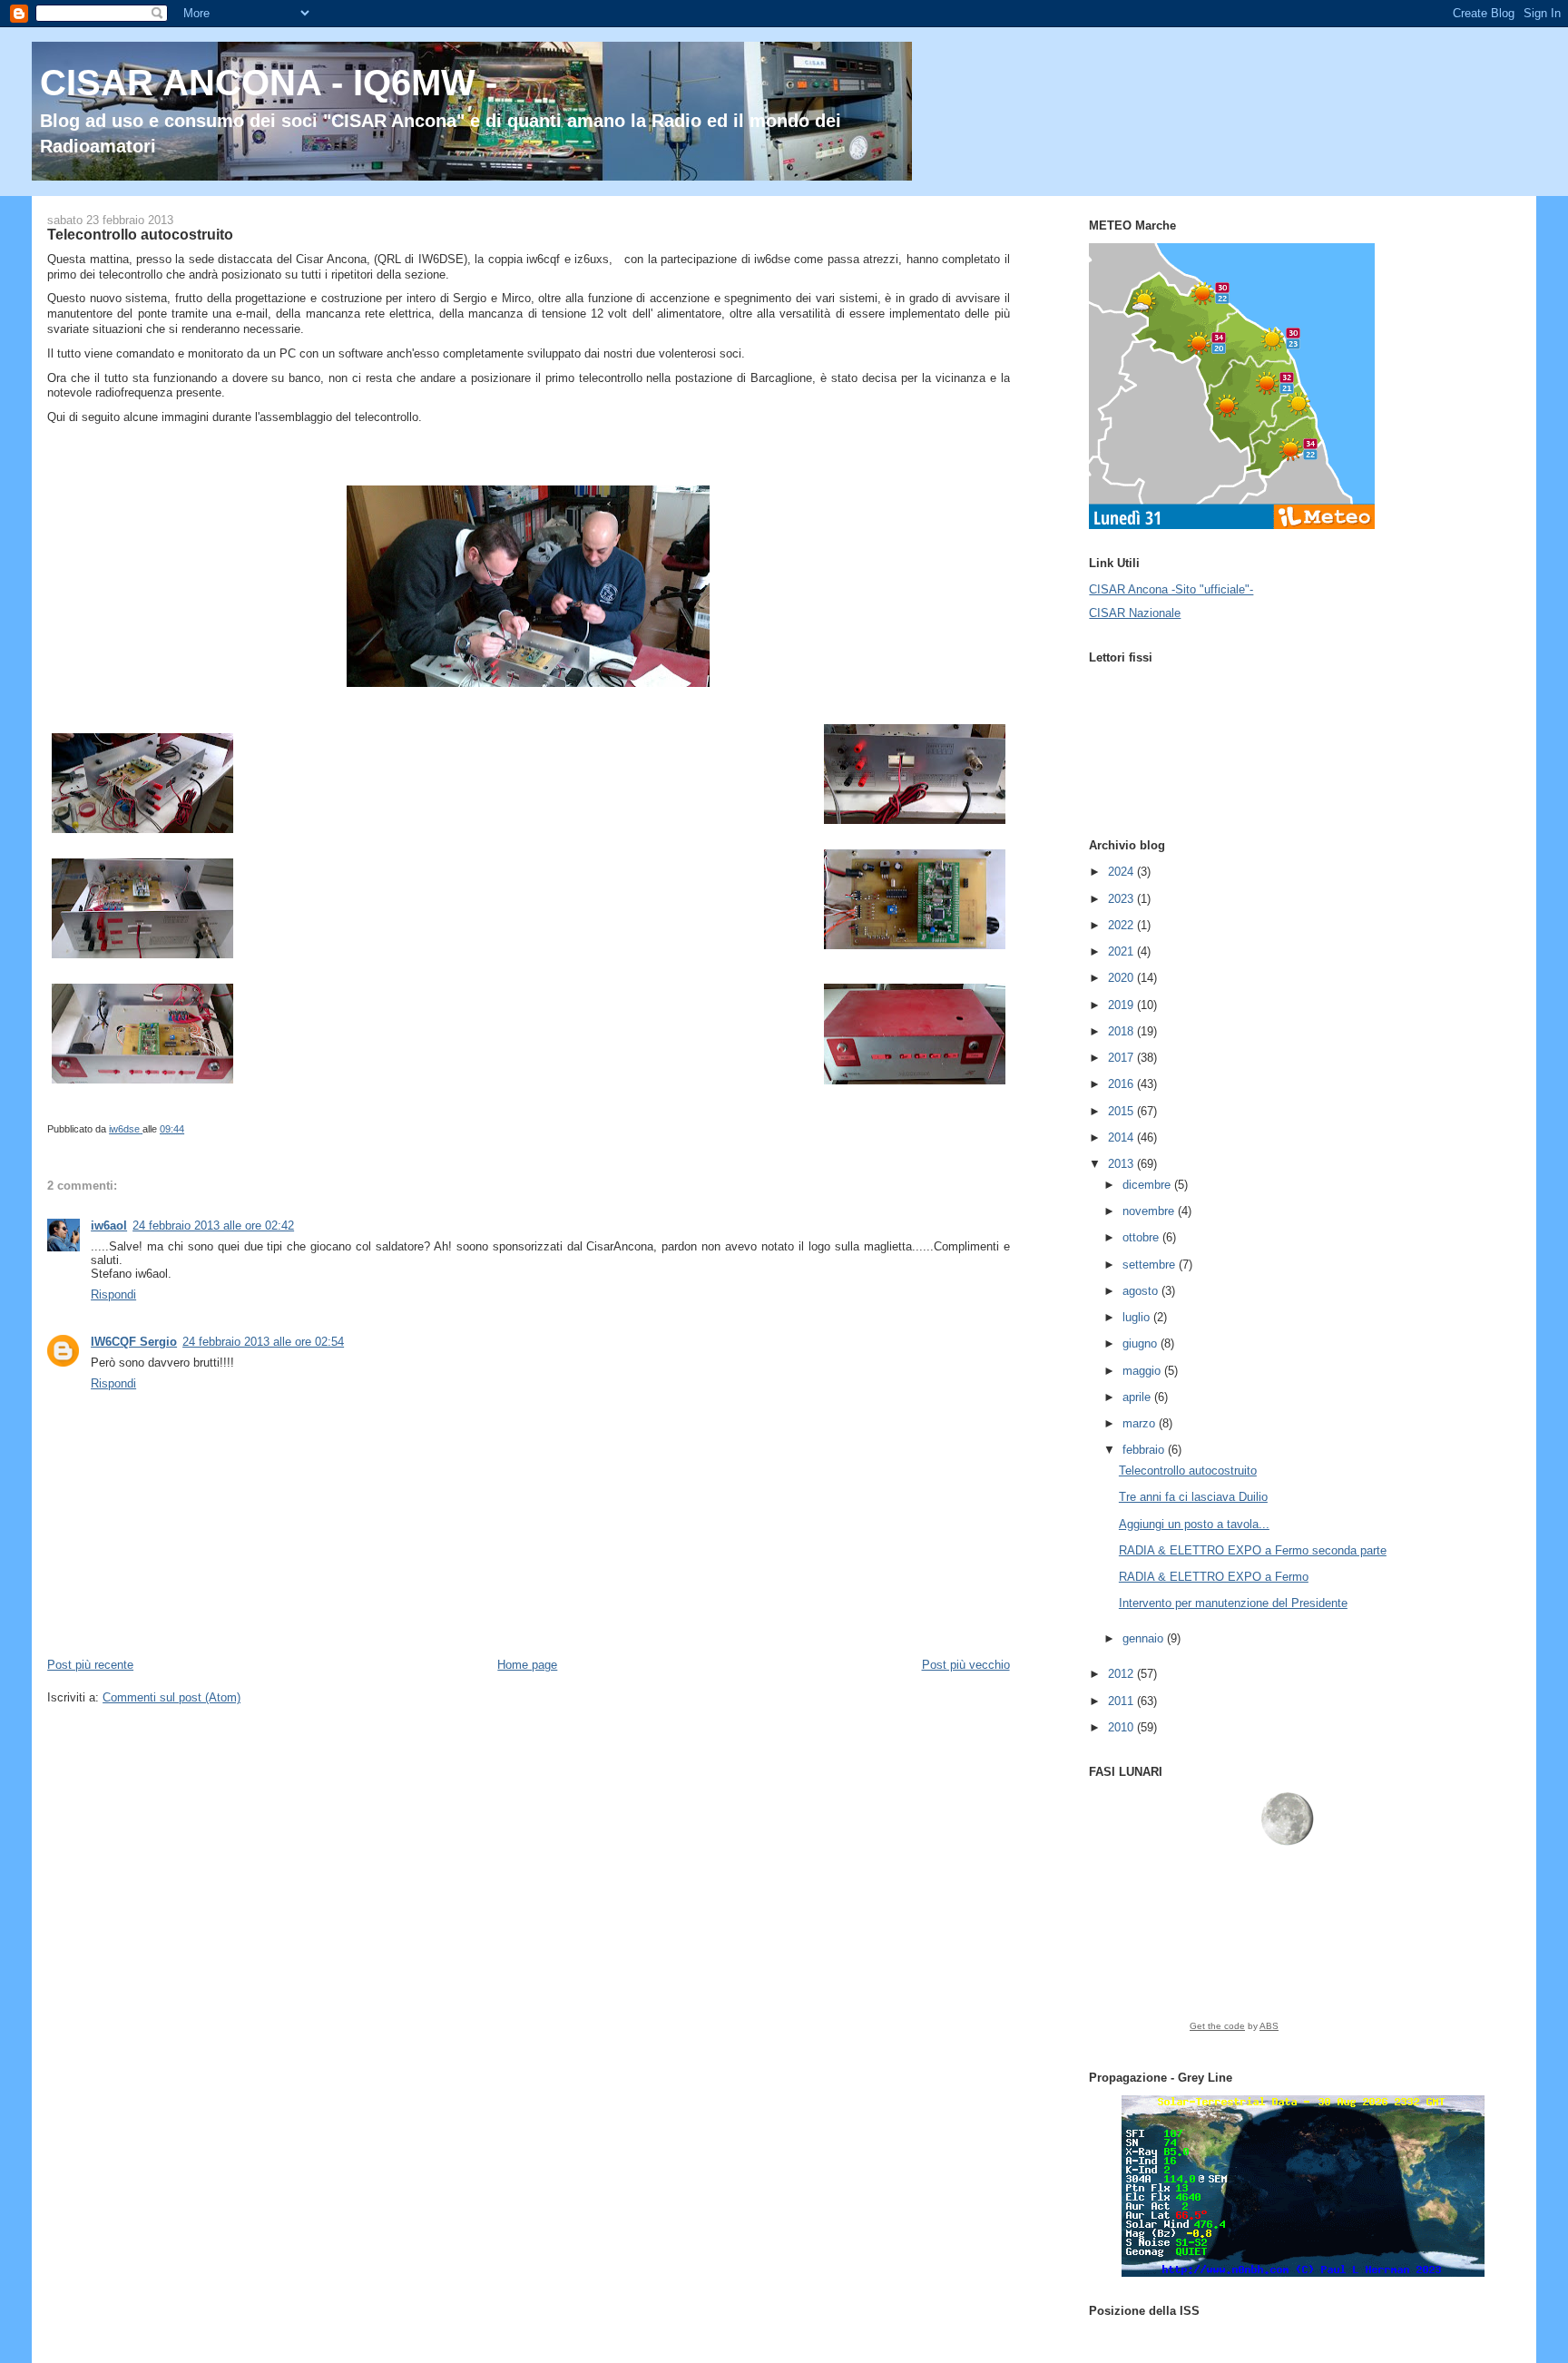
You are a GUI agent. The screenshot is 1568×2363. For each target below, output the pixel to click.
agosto (1142, 1291)
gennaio (1145, 1638)
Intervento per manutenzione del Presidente (1233, 1603)
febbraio (1145, 1450)
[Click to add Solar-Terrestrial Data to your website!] (1303, 2273)
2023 (1122, 899)
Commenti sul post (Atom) (171, 1697)
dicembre (1148, 1185)
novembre (1150, 1211)
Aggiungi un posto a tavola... (1194, 1524)
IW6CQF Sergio (134, 1342)
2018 (1122, 1031)
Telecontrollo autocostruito (1188, 1471)
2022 (1122, 925)
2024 (1122, 872)
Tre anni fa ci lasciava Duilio (1193, 1497)
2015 (1122, 1111)
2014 (1122, 1137)
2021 (1122, 951)
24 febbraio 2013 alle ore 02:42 (213, 1226)
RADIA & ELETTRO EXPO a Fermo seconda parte (1253, 1550)
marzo (1141, 1423)
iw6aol (109, 1226)
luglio (1138, 1317)
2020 (1122, 978)
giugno (1142, 1343)
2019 (1122, 1005)
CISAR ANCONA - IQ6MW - (269, 83)
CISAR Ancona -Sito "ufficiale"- (1171, 589)
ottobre (1142, 1237)
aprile (1138, 1397)
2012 (1122, 1674)
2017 (1122, 1058)
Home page (527, 1665)
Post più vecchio (966, 1665)
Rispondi (113, 1294)
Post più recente (90, 1665)
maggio (1143, 1371)
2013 (1122, 1164)
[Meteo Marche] (1232, 525)
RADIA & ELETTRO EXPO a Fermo (1214, 1577)
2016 (1122, 1084)
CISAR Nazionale (1135, 613)
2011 (1122, 1701)
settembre (1151, 1265)
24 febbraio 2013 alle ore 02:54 (263, 1342)
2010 (1122, 1727)
